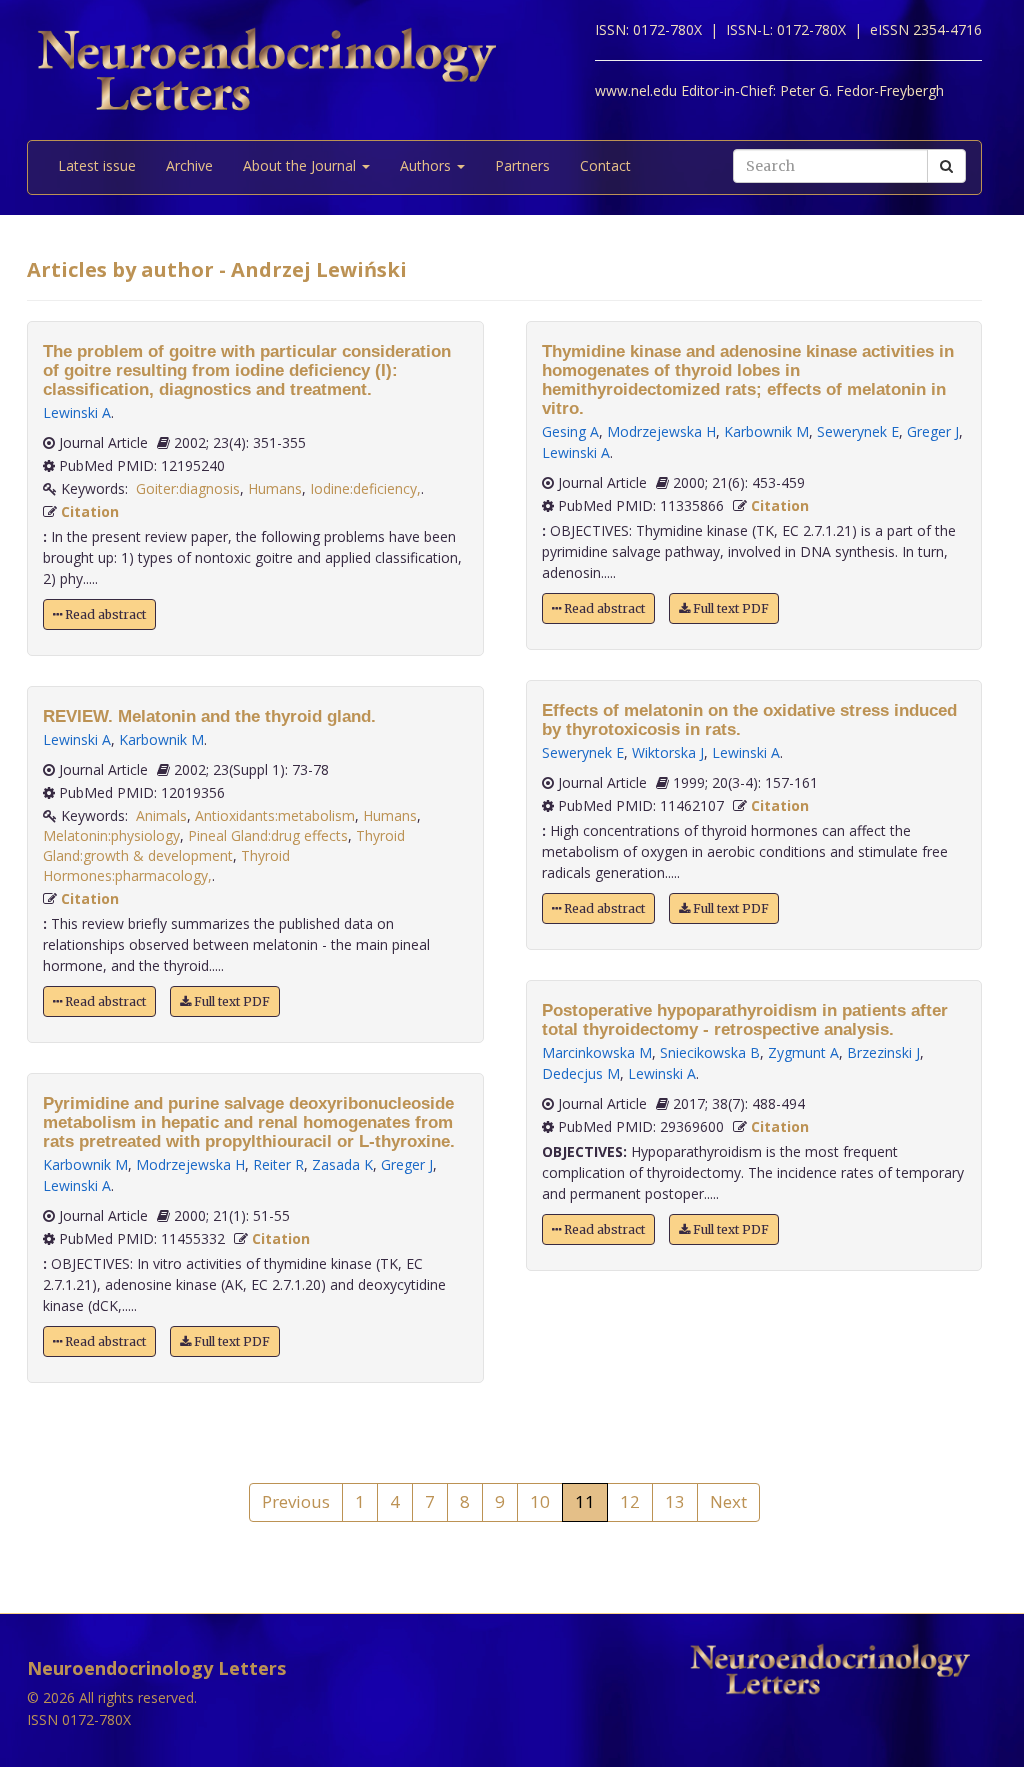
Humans (275, 488)
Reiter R (278, 1164)
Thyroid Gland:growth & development (224, 845)
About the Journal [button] (301, 165)
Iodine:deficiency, (365, 488)
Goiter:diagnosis (188, 488)
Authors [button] (427, 165)
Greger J (407, 1164)
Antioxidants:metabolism (275, 815)
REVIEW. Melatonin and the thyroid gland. (209, 716)
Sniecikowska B (710, 1052)
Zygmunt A (803, 1052)
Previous (296, 1501)
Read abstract (104, 614)
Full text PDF (230, 1001)
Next (728, 1501)
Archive (189, 165)
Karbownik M (161, 739)
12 (630, 1501)
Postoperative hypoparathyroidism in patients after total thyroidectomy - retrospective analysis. (745, 1020)
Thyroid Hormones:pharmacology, (166, 865)
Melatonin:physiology (111, 835)
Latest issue (97, 165)
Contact (605, 165)
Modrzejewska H (190, 1164)
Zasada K (342, 1164)
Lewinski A (77, 412)
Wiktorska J (668, 752)
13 (675, 1501)
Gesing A (570, 431)
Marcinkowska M (597, 1052)
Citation (90, 511)
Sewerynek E (858, 431)
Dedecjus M (581, 1073)
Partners (522, 165)
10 (540, 1501)
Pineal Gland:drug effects (268, 835)
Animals (161, 815)
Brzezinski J (883, 1052)
